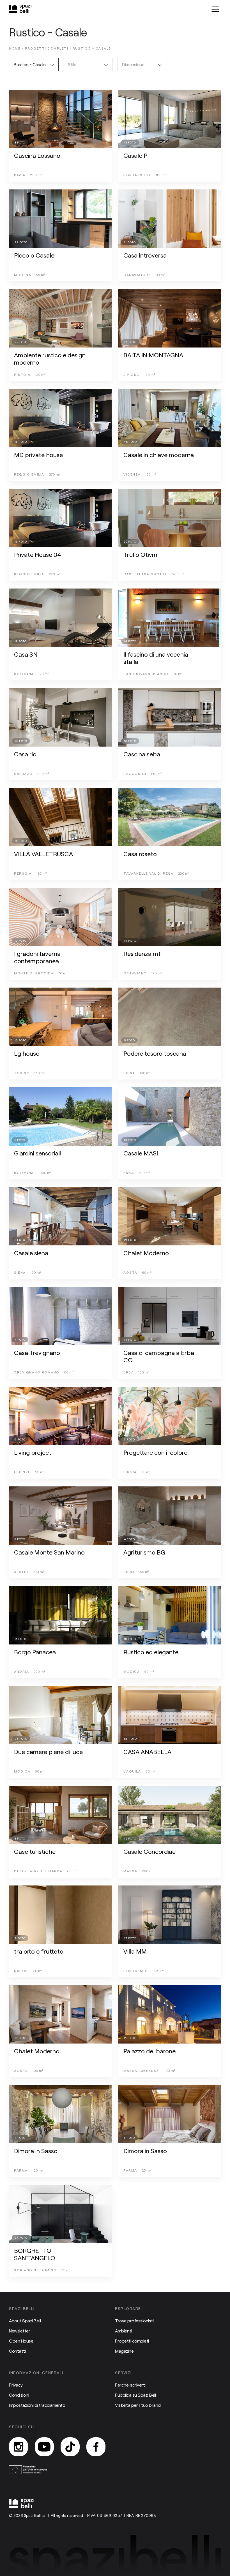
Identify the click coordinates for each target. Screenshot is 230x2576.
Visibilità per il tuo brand (138, 2405)
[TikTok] (70, 2447)
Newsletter (19, 2331)
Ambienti (123, 2331)
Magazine (124, 2351)
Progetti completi (132, 2341)
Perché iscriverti (130, 2385)
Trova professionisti (134, 2321)
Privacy (16, 2385)
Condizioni (19, 2395)
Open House (21, 2341)
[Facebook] (96, 2447)
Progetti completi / (49, 48)
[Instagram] (19, 2447)
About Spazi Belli (25, 2321)
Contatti (17, 2351)
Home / (17, 48)
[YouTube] (44, 2447)
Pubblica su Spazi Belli (136, 2395)
